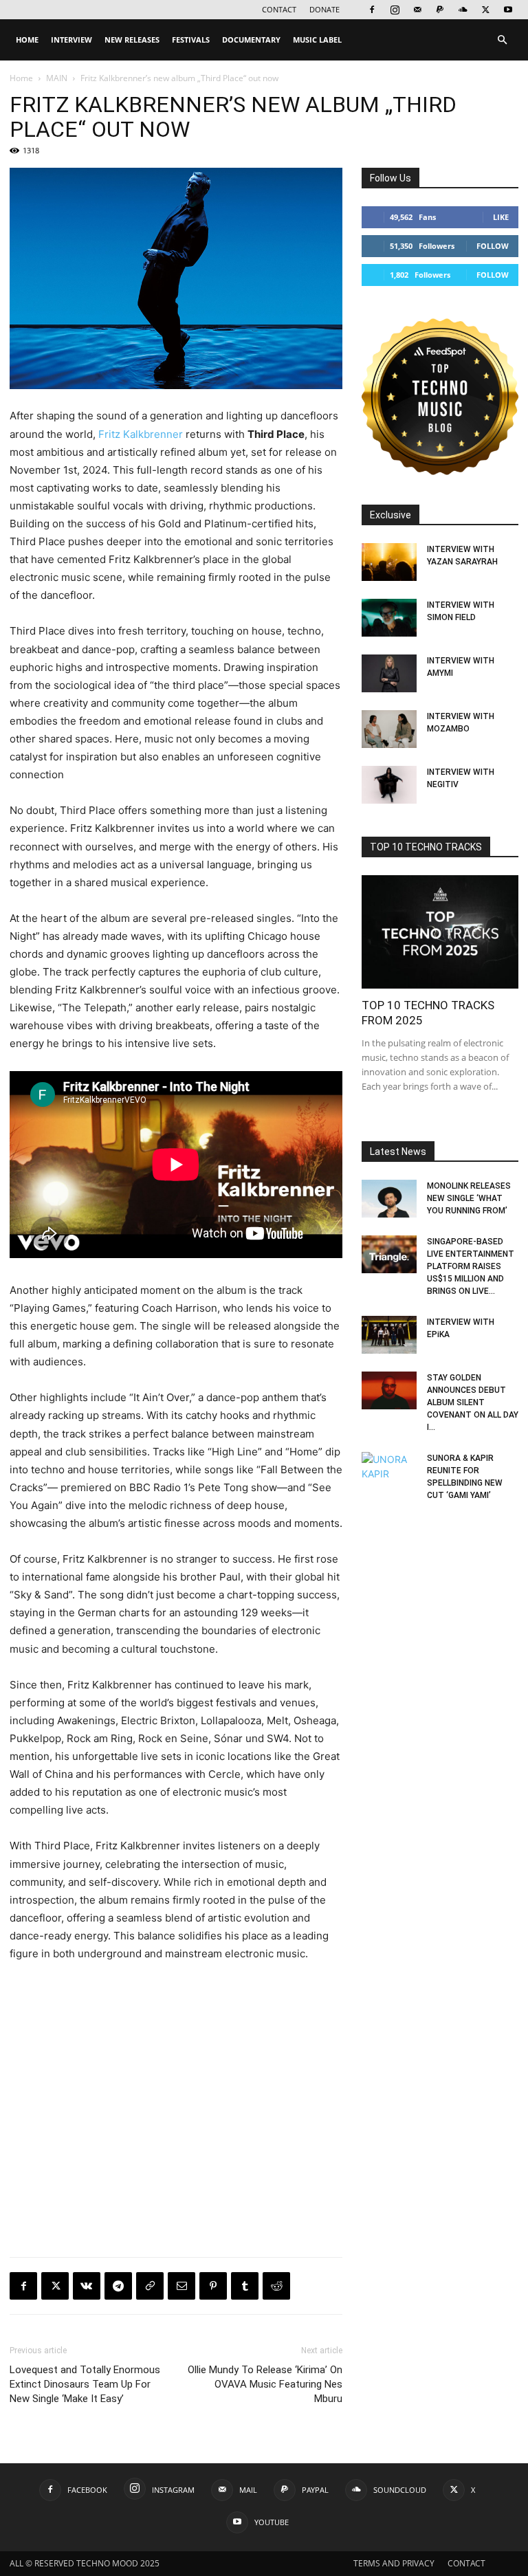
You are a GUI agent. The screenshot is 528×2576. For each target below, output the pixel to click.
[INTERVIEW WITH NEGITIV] (389, 785)
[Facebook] (372, 10)
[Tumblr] (245, 2286)
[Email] (181, 2286)
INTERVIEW (71, 40)
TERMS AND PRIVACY (394, 2563)
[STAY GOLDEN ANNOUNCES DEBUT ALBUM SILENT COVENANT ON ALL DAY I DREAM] (389, 1390)
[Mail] (417, 10)
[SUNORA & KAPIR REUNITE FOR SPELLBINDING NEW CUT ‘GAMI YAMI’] (389, 1471)
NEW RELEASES (132, 40)
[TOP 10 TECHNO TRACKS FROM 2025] (440, 932)
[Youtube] (508, 10)
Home (21, 78)
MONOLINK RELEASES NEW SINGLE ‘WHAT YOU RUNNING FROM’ (469, 1198)
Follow (493, 246)
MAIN (57, 78)
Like (501, 217)
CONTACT (279, 9)
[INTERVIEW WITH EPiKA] (389, 1335)
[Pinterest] (213, 2286)
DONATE (324, 9)
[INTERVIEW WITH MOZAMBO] (389, 729)
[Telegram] (118, 2286)
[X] (485, 10)
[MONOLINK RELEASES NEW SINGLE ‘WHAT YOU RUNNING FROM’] (389, 1199)
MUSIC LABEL (317, 40)
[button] (502, 40)
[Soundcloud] (463, 10)
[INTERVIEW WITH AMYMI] (389, 673)
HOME (27, 40)
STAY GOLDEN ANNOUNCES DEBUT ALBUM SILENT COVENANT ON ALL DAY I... (473, 1402)
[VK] (87, 2286)
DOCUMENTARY (251, 40)
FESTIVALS (191, 40)
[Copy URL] (150, 2286)
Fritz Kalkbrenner (141, 434)
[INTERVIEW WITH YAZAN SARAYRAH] (389, 562)
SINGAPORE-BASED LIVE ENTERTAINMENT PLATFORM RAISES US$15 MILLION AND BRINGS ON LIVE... (471, 1266)
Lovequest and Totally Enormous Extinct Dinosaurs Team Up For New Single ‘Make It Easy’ (85, 2384)
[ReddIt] (276, 2286)
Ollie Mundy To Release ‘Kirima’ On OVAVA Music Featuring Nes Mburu (265, 2384)
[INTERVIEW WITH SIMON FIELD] (389, 618)
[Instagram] (395, 10)
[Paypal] (440, 10)
